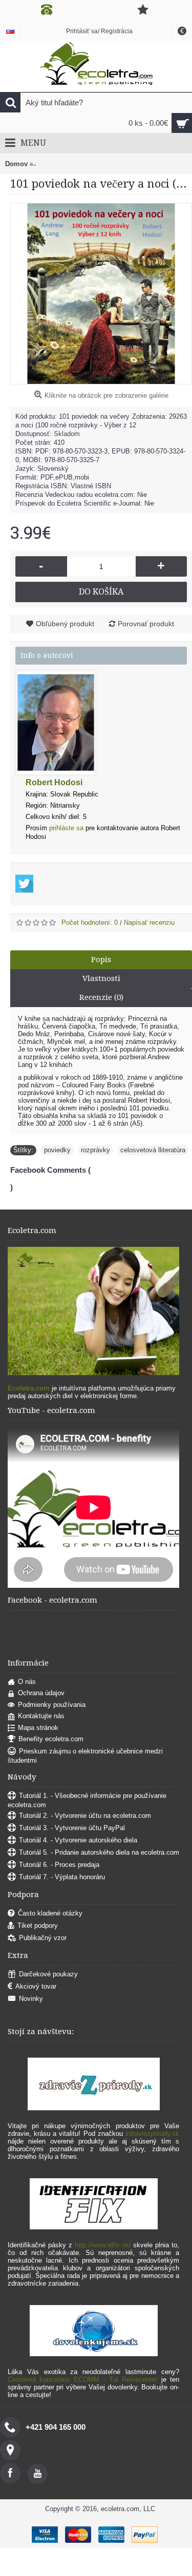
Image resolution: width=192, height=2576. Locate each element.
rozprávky (95, 1150)
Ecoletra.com (29, 1388)
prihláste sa (66, 828)
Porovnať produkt (146, 624)
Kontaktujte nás (41, 1716)
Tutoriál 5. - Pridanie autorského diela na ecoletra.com (99, 1852)
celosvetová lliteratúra (153, 1150)
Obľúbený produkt (65, 624)
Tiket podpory (38, 1925)
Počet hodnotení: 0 (90, 922)
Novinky (31, 1999)
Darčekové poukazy (48, 1974)
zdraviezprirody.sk (152, 2134)
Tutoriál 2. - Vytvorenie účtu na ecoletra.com (85, 1816)
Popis (101, 960)
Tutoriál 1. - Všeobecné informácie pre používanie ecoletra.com (87, 1800)
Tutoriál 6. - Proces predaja (59, 1865)
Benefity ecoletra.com (51, 1739)
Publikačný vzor (43, 1938)
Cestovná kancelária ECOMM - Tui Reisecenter (82, 2379)
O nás (27, 1682)
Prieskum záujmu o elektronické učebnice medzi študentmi (85, 1756)
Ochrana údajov (41, 1693)
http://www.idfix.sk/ (103, 2245)
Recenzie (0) (101, 997)
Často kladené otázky (50, 1913)
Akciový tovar (36, 1986)
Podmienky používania (52, 1705)
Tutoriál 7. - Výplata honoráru (62, 1877)
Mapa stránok (38, 1728)
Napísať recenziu (149, 922)
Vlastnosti (101, 978)
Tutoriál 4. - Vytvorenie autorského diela (78, 1840)
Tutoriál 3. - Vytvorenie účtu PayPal (72, 1828)
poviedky (57, 1150)
